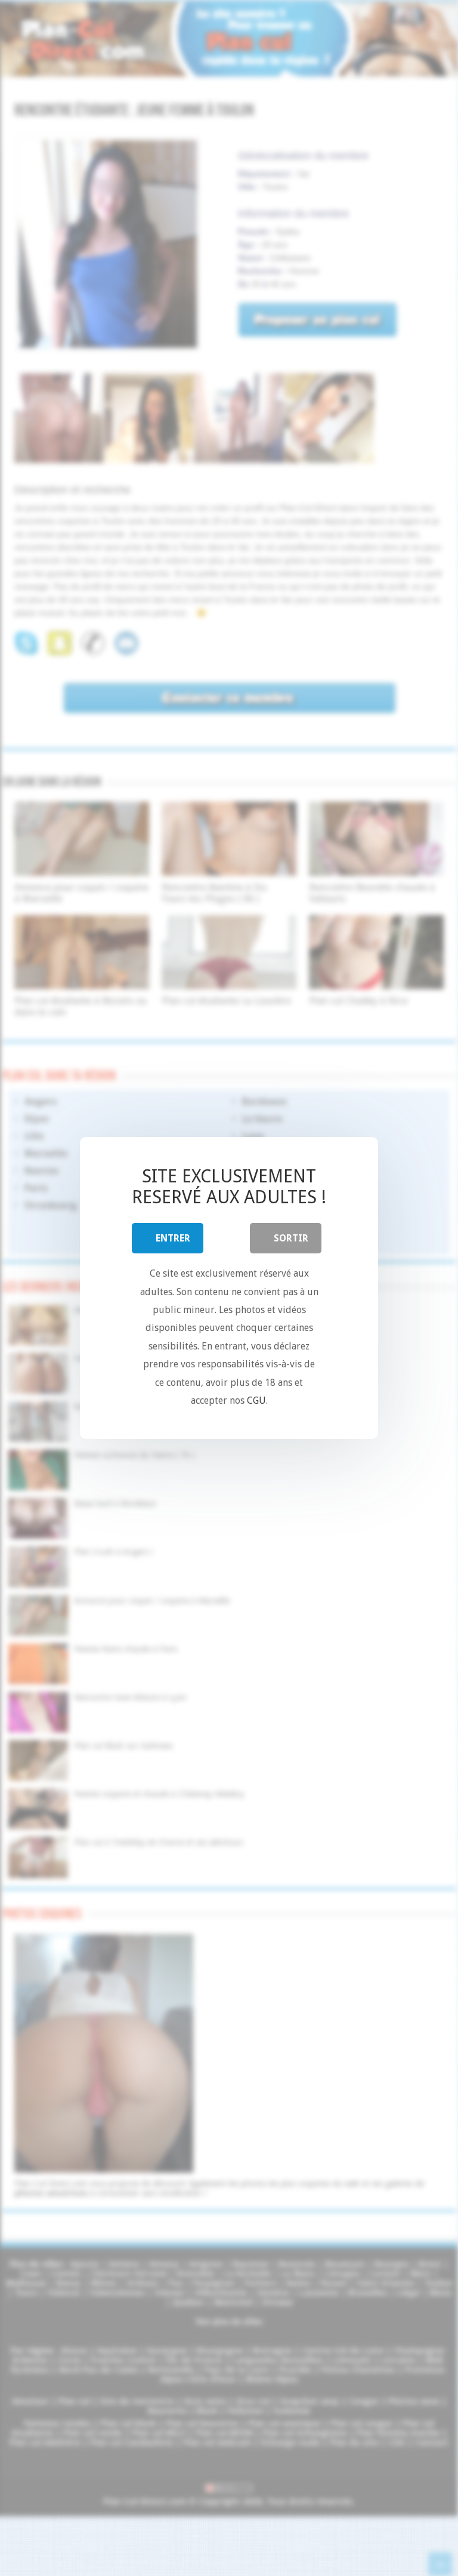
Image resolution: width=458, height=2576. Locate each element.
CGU (256, 1400)
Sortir (291, 1238)
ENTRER (173, 1238)
